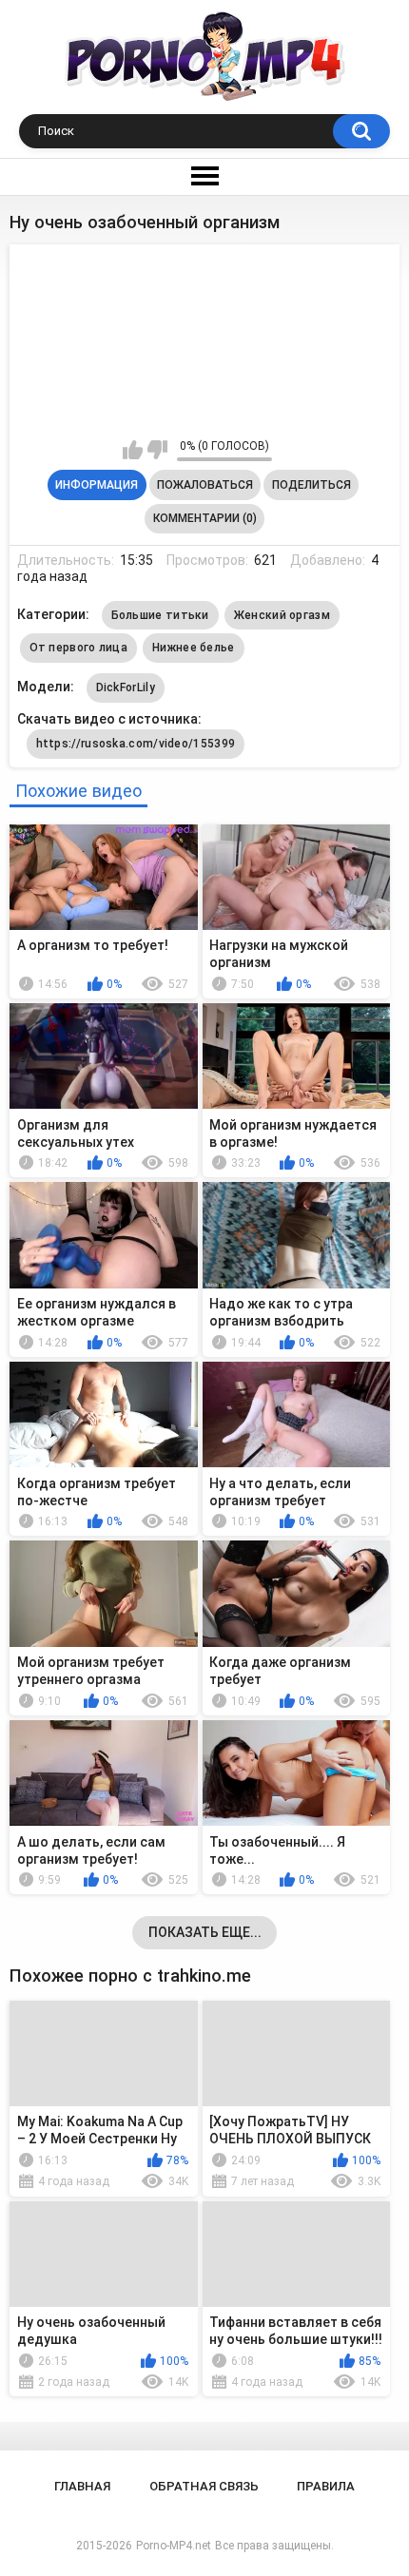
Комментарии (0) (205, 518)
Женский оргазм (282, 615)
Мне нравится (133, 450)
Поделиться (312, 485)
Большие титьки (160, 615)
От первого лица (79, 648)
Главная (82, 2486)
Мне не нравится (157, 450)
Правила (326, 2486)
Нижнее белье (194, 648)
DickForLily (126, 688)
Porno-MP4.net (174, 2546)
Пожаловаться (205, 485)
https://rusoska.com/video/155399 (136, 744)
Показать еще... (205, 1932)
